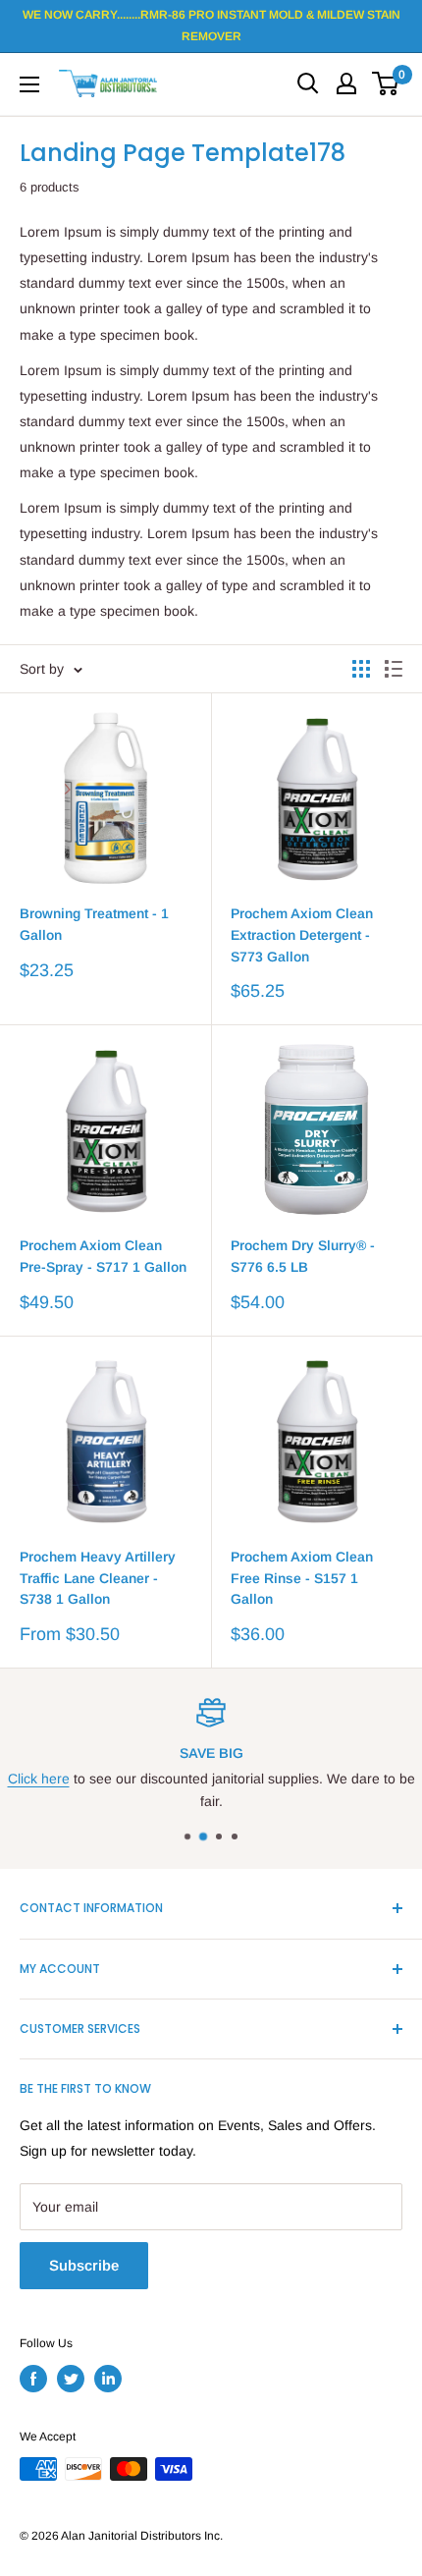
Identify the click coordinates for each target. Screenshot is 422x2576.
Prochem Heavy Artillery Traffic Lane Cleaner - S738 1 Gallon (98, 1578)
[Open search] (308, 83)
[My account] (346, 83)
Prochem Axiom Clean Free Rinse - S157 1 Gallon (302, 1578)
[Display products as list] (394, 669)
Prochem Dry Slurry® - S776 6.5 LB (303, 1256)
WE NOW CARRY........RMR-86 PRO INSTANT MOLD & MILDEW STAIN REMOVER (211, 26)
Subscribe (84, 2265)
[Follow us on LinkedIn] (108, 2379)
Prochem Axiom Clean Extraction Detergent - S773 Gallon (302, 934)
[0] (386, 83)
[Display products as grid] (361, 669)
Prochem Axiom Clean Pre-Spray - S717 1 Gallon (103, 1256)
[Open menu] (29, 84)
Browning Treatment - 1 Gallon (94, 924)
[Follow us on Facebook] (33, 2379)
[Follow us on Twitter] (71, 2379)
